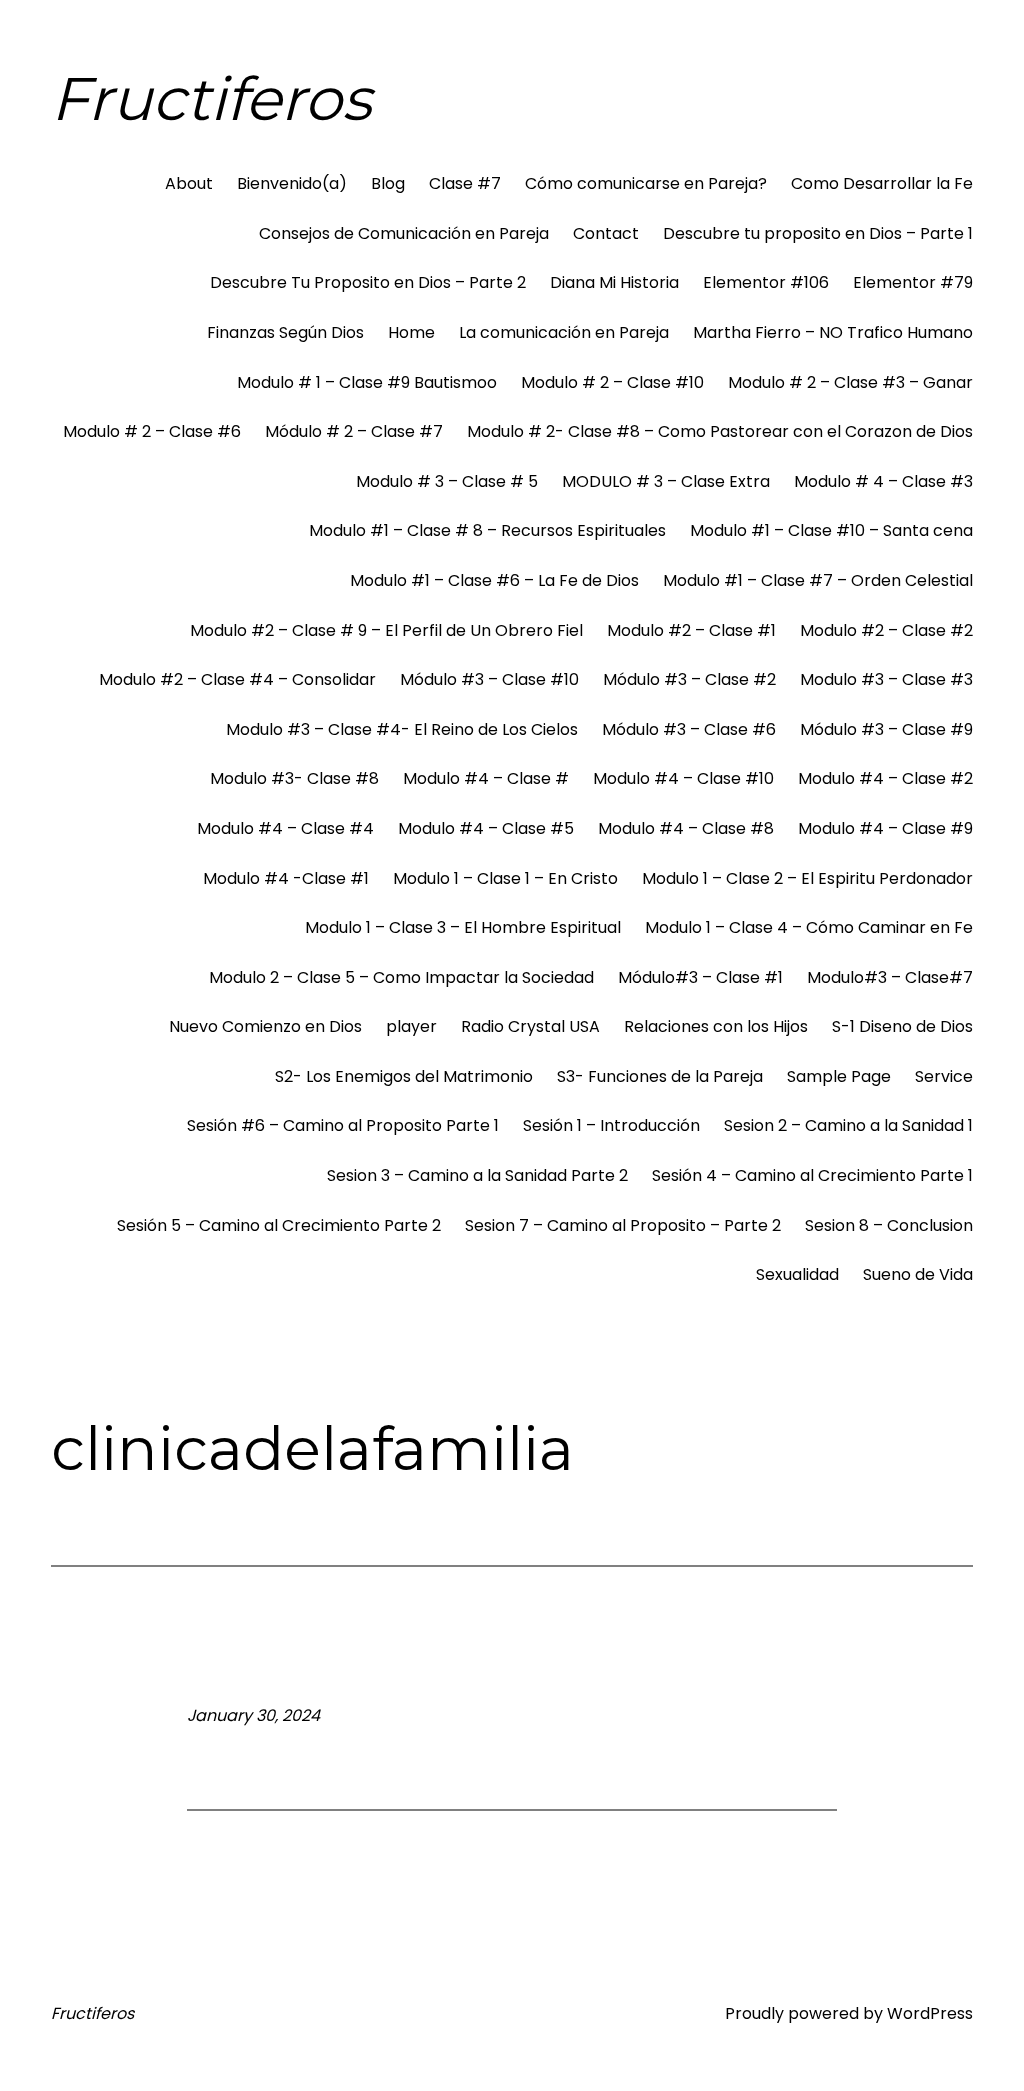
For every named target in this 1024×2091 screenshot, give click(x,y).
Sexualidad (797, 1274)
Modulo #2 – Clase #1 (691, 630)
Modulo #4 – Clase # (486, 778)
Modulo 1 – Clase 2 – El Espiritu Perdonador (807, 878)
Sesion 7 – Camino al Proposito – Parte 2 (623, 1225)
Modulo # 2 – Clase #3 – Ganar (850, 382)
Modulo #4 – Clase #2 (885, 778)
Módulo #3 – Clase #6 (689, 729)
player (411, 1026)
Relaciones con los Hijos (716, 1026)
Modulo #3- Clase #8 (294, 778)
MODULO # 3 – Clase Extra (666, 481)
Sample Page (839, 1076)
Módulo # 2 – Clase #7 (354, 431)
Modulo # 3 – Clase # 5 (447, 481)
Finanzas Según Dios (285, 332)
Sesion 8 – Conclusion (889, 1225)
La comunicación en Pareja (564, 332)
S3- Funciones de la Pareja (660, 1076)
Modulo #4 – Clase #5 (486, 828)
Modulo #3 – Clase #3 (886, 679)
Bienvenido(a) (292, 183)
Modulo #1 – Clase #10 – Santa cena (831, 530)
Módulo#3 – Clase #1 (700, 977)
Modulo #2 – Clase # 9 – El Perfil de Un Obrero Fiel (386, 630)
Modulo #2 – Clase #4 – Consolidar (237, 679)
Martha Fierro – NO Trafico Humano (833, 332)
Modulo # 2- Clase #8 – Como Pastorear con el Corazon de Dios (720, 431)
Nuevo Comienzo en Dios (265, 1026)
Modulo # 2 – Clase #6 (152, 431)
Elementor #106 (766, 282)
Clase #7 (465, 183)
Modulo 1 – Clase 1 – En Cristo (505, 878)
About (189, 183)
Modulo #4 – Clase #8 (686, 828)
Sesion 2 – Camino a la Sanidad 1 (848, 1125)
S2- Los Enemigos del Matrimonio (404, 1076)
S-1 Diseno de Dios (902, 1026)
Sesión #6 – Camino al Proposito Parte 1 (343, 1125)
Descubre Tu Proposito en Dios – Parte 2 (368, 282)
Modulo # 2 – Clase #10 (612, 382)
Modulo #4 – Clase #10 (683, 778)
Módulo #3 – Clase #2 (689, 679)
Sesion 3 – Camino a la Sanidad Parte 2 (477, 1175)
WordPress (930, 2013)
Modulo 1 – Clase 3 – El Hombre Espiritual (463, 927)
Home (411, 332)
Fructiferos (211, 98)
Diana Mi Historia (614, 282)
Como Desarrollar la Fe (882, 183)
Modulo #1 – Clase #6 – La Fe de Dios (494, 580)
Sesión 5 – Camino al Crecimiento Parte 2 (279, 1225)
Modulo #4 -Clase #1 (286, 878)
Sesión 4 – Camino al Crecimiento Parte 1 (812, 1175)
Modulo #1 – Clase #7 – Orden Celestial (818, 580)
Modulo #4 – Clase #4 (285, 828)
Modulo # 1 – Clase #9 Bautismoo (367, 382)
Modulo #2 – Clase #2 (886, 630)
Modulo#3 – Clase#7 (890, 977)
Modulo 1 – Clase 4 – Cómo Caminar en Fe (809, 927)
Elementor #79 (913, 282)
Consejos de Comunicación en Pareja (404, 233)
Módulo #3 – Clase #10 (489, 679)
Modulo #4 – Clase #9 (885, 828)
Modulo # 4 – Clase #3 (883, 481)
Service (944, 1076)
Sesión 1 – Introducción (611, 1125)
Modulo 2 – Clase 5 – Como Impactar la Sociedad (401, 977)
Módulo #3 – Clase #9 (886, 729)
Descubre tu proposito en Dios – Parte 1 (818, 233)
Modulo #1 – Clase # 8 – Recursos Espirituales (487, 530)
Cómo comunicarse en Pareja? (646, 183)
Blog (388, 183)
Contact (606, 233)
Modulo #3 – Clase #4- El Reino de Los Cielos (402, 729)
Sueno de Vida (918, 1274)
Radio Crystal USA (530, 1026)
